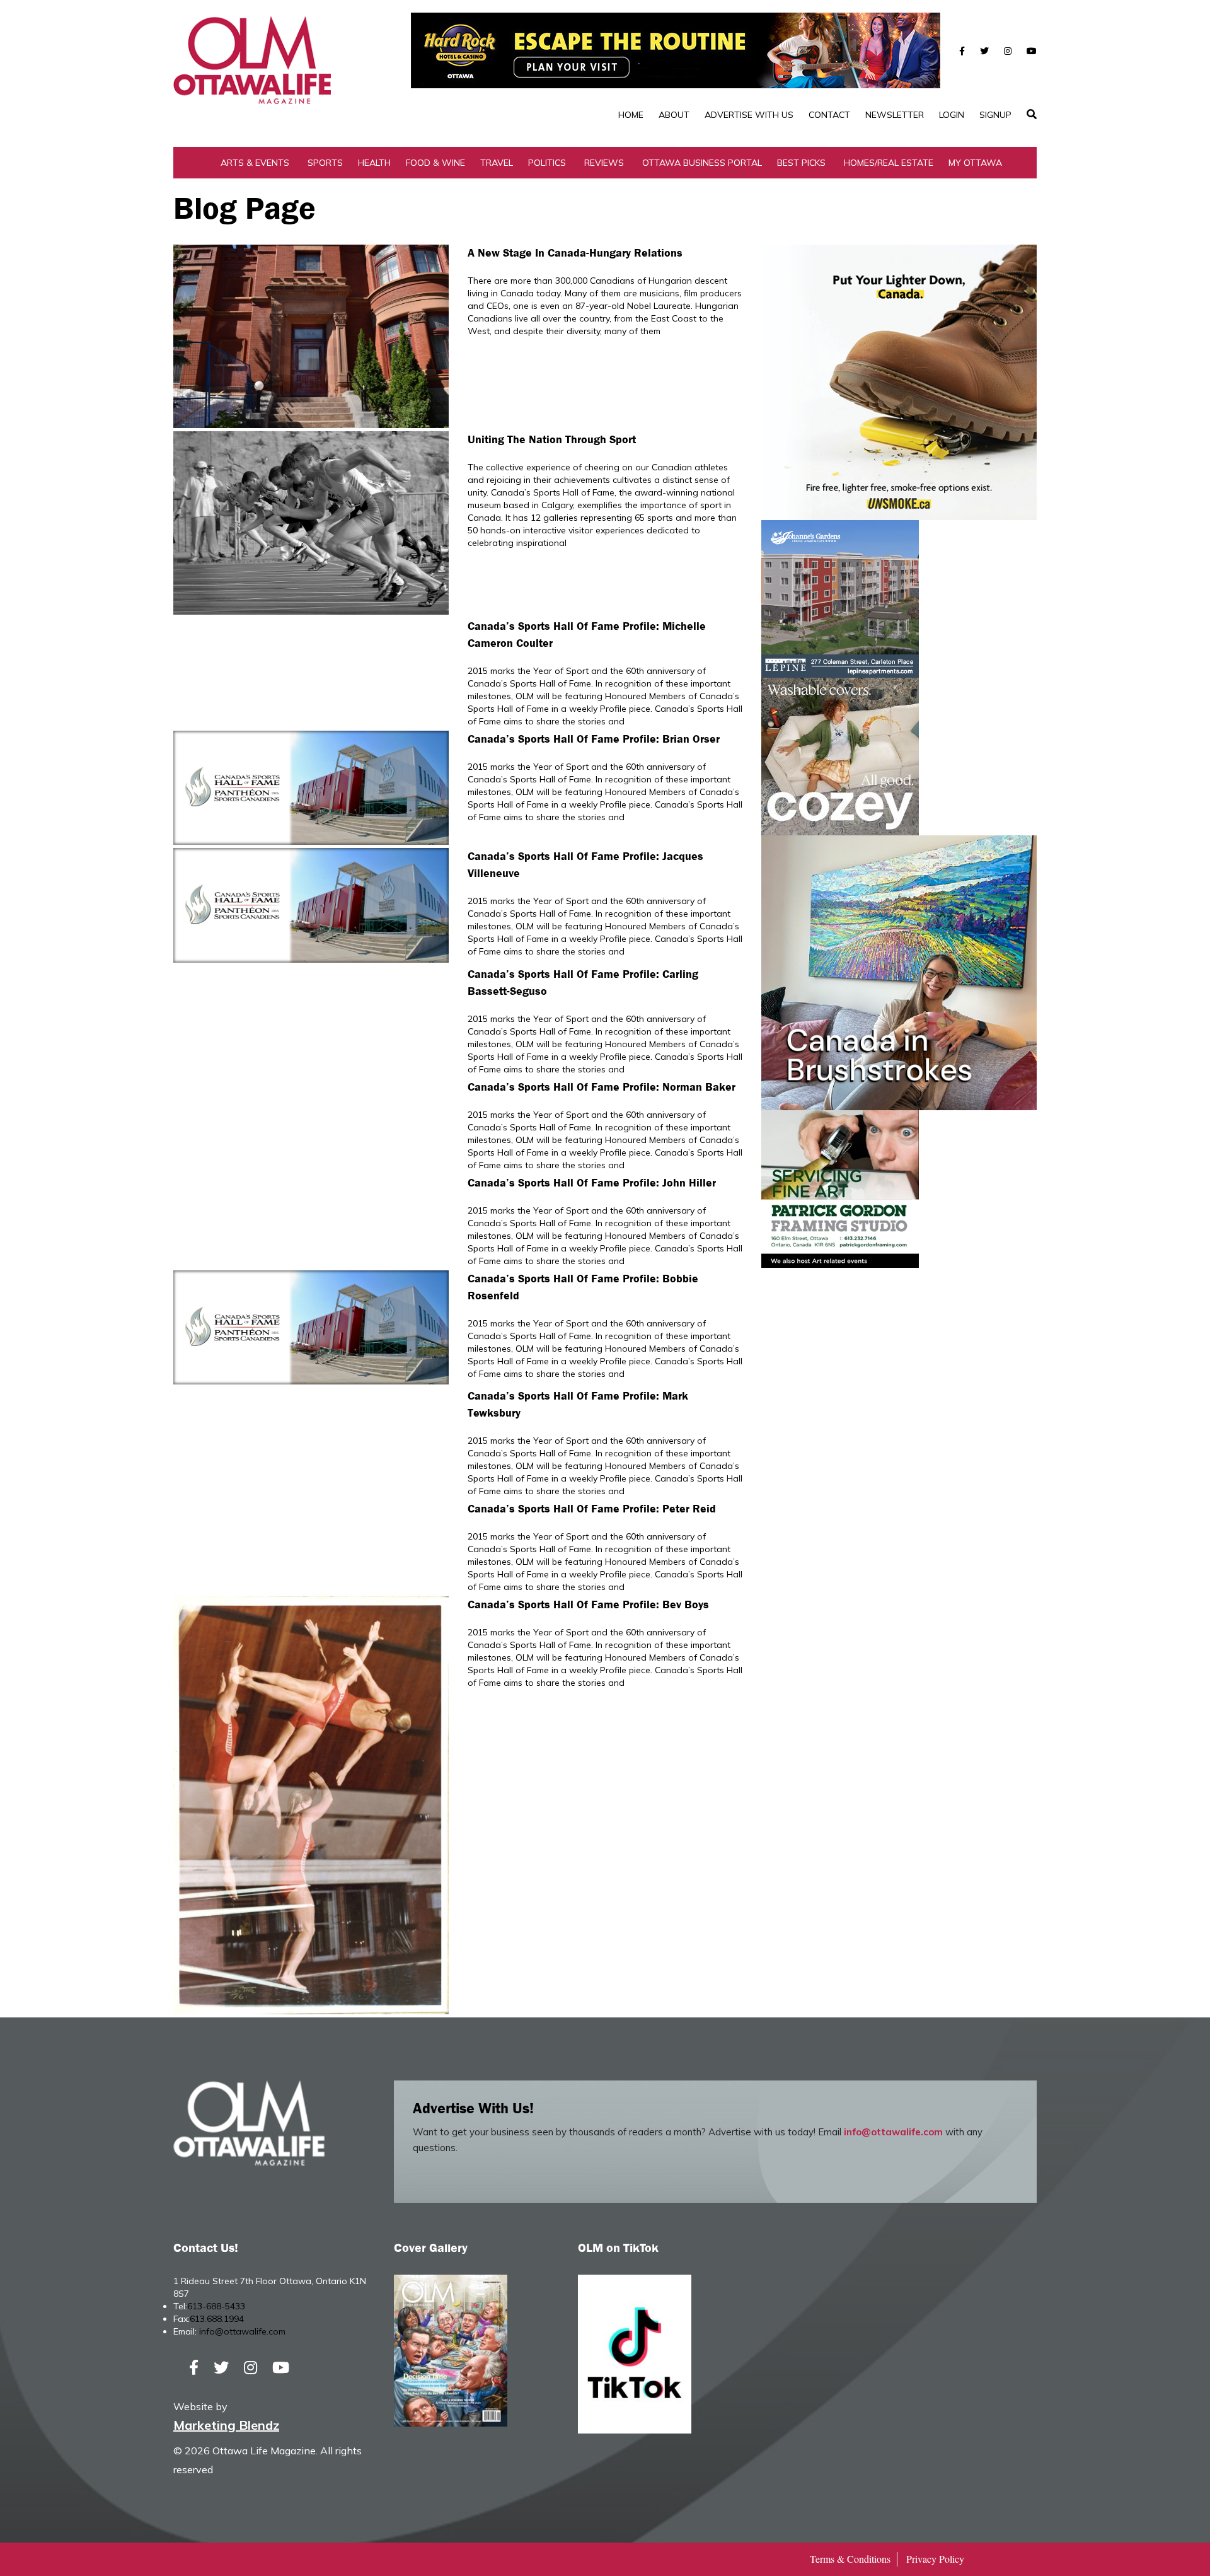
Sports (325, 163)
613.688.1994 (217, 2319)
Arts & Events (255, 163)
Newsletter (895, 115)
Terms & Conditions (850, 2559)
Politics (547, 163)
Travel (497, 163)
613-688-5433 (216, 2306)
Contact (829, 115)
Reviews (604, 163)
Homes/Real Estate (889, 163)
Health (374, 163)
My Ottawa (975, 163)
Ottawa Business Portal (702, 163)
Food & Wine (435, 163)
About (674, 115)
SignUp (995, 115)
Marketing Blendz (226, 2425)
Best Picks (801, 163)
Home (631, 115)
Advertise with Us (749, 115)
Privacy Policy (935, 2559)
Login (952, 115)
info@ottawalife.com (893, 2132)
